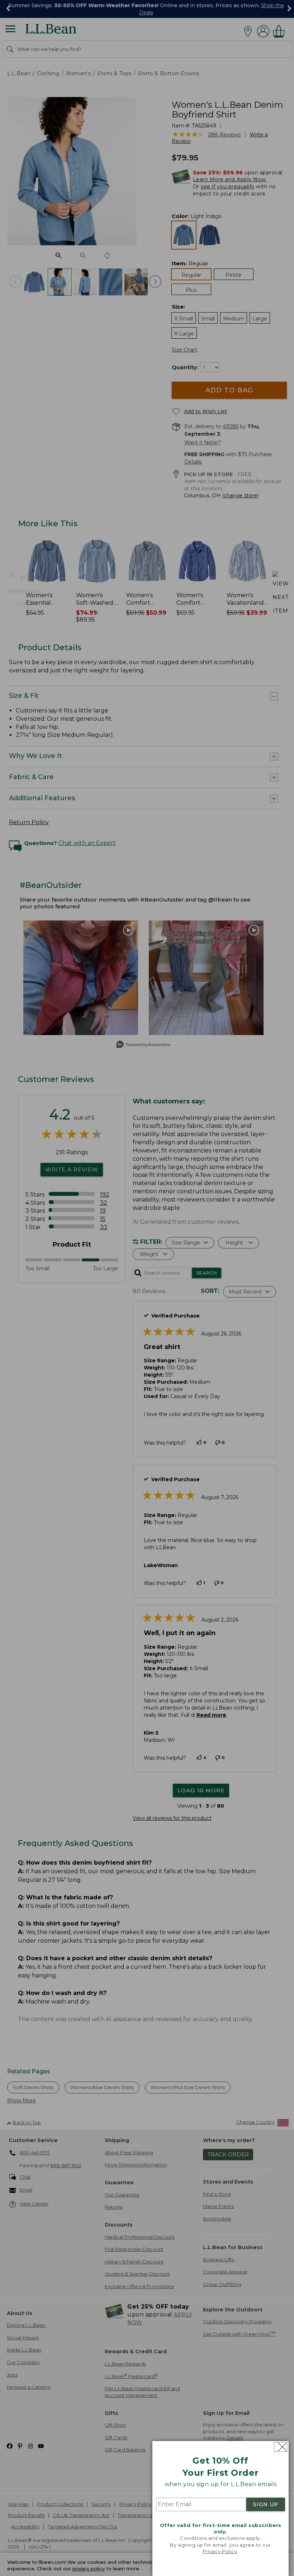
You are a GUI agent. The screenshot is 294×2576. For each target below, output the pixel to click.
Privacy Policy (220, 2551)
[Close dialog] (281, 2447)
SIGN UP (266, 2504)
